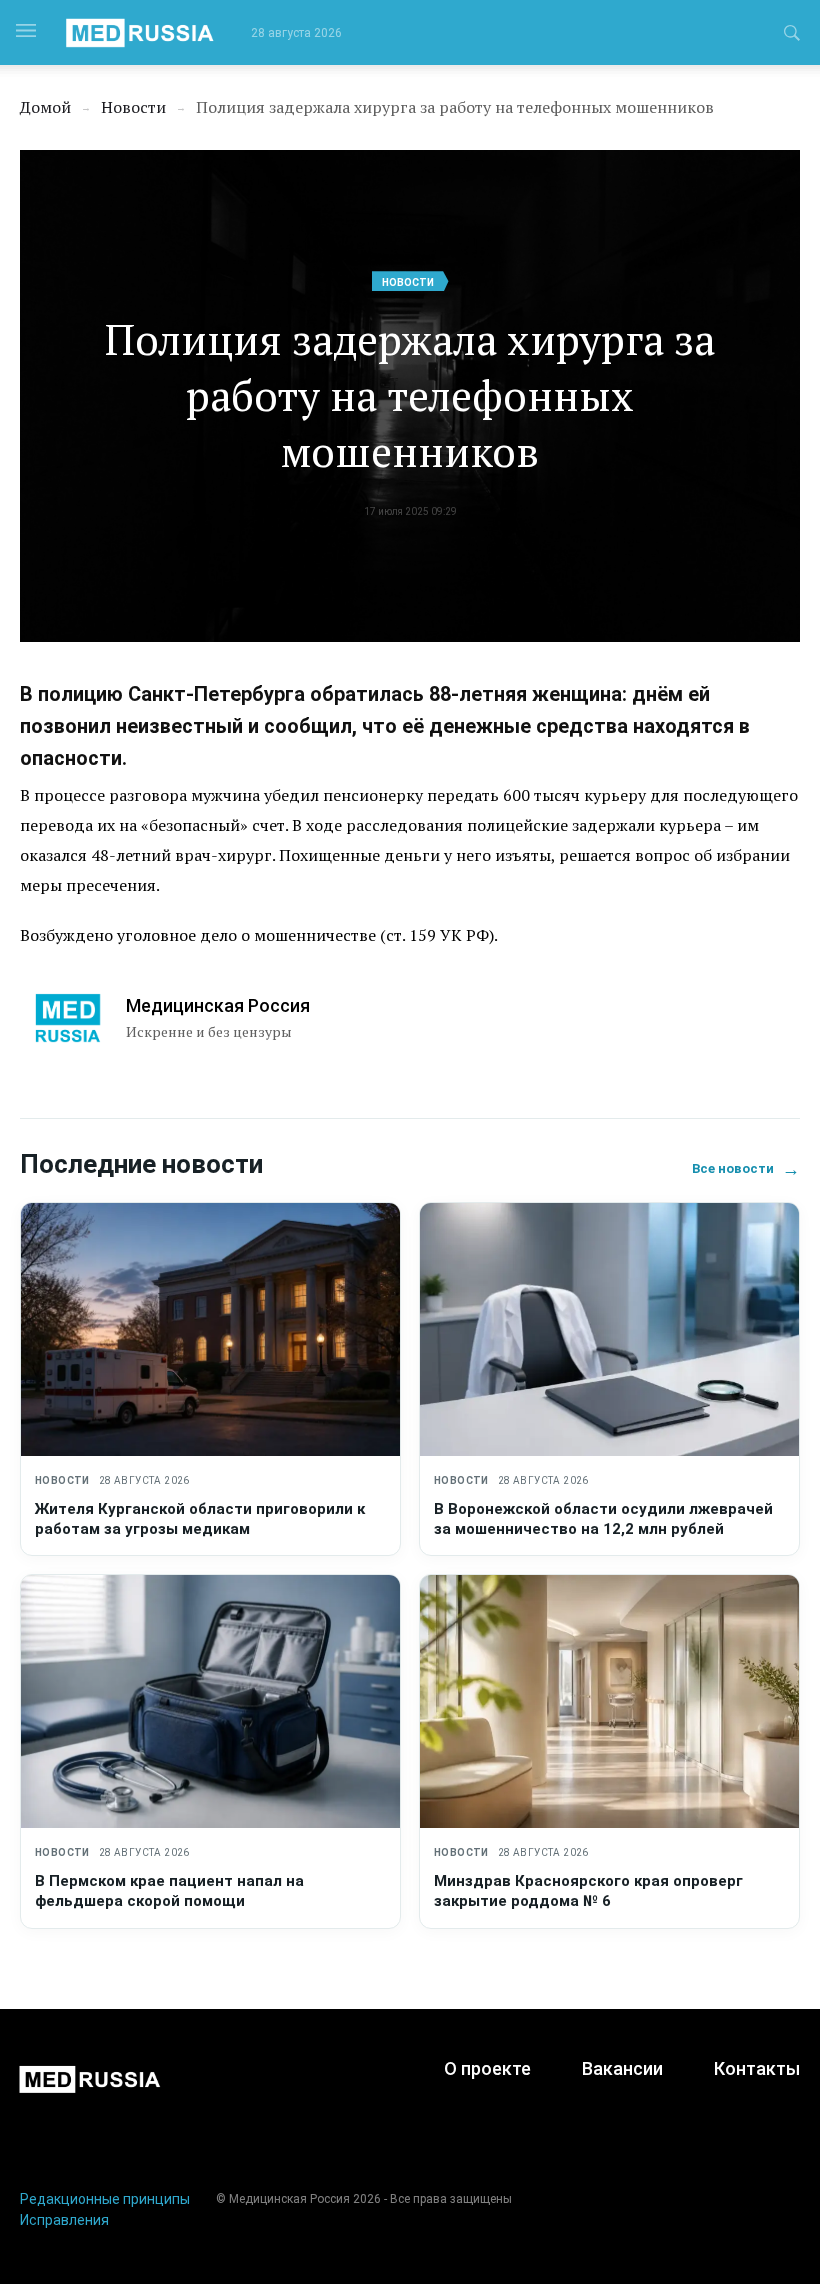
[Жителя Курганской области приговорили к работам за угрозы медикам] (210, 1329)
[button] (792, 36)
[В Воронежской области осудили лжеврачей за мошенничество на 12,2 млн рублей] (609, 1329)
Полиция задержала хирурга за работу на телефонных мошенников (410, 395)
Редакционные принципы (105, 2199)
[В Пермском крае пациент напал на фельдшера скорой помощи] (210, 1701)
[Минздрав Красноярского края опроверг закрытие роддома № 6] (609, 1701)
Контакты (757, 2068)
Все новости (746, 1168)
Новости (408, 282)
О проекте (487, 2068)
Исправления (64, 2220)
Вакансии (622, 2068)
